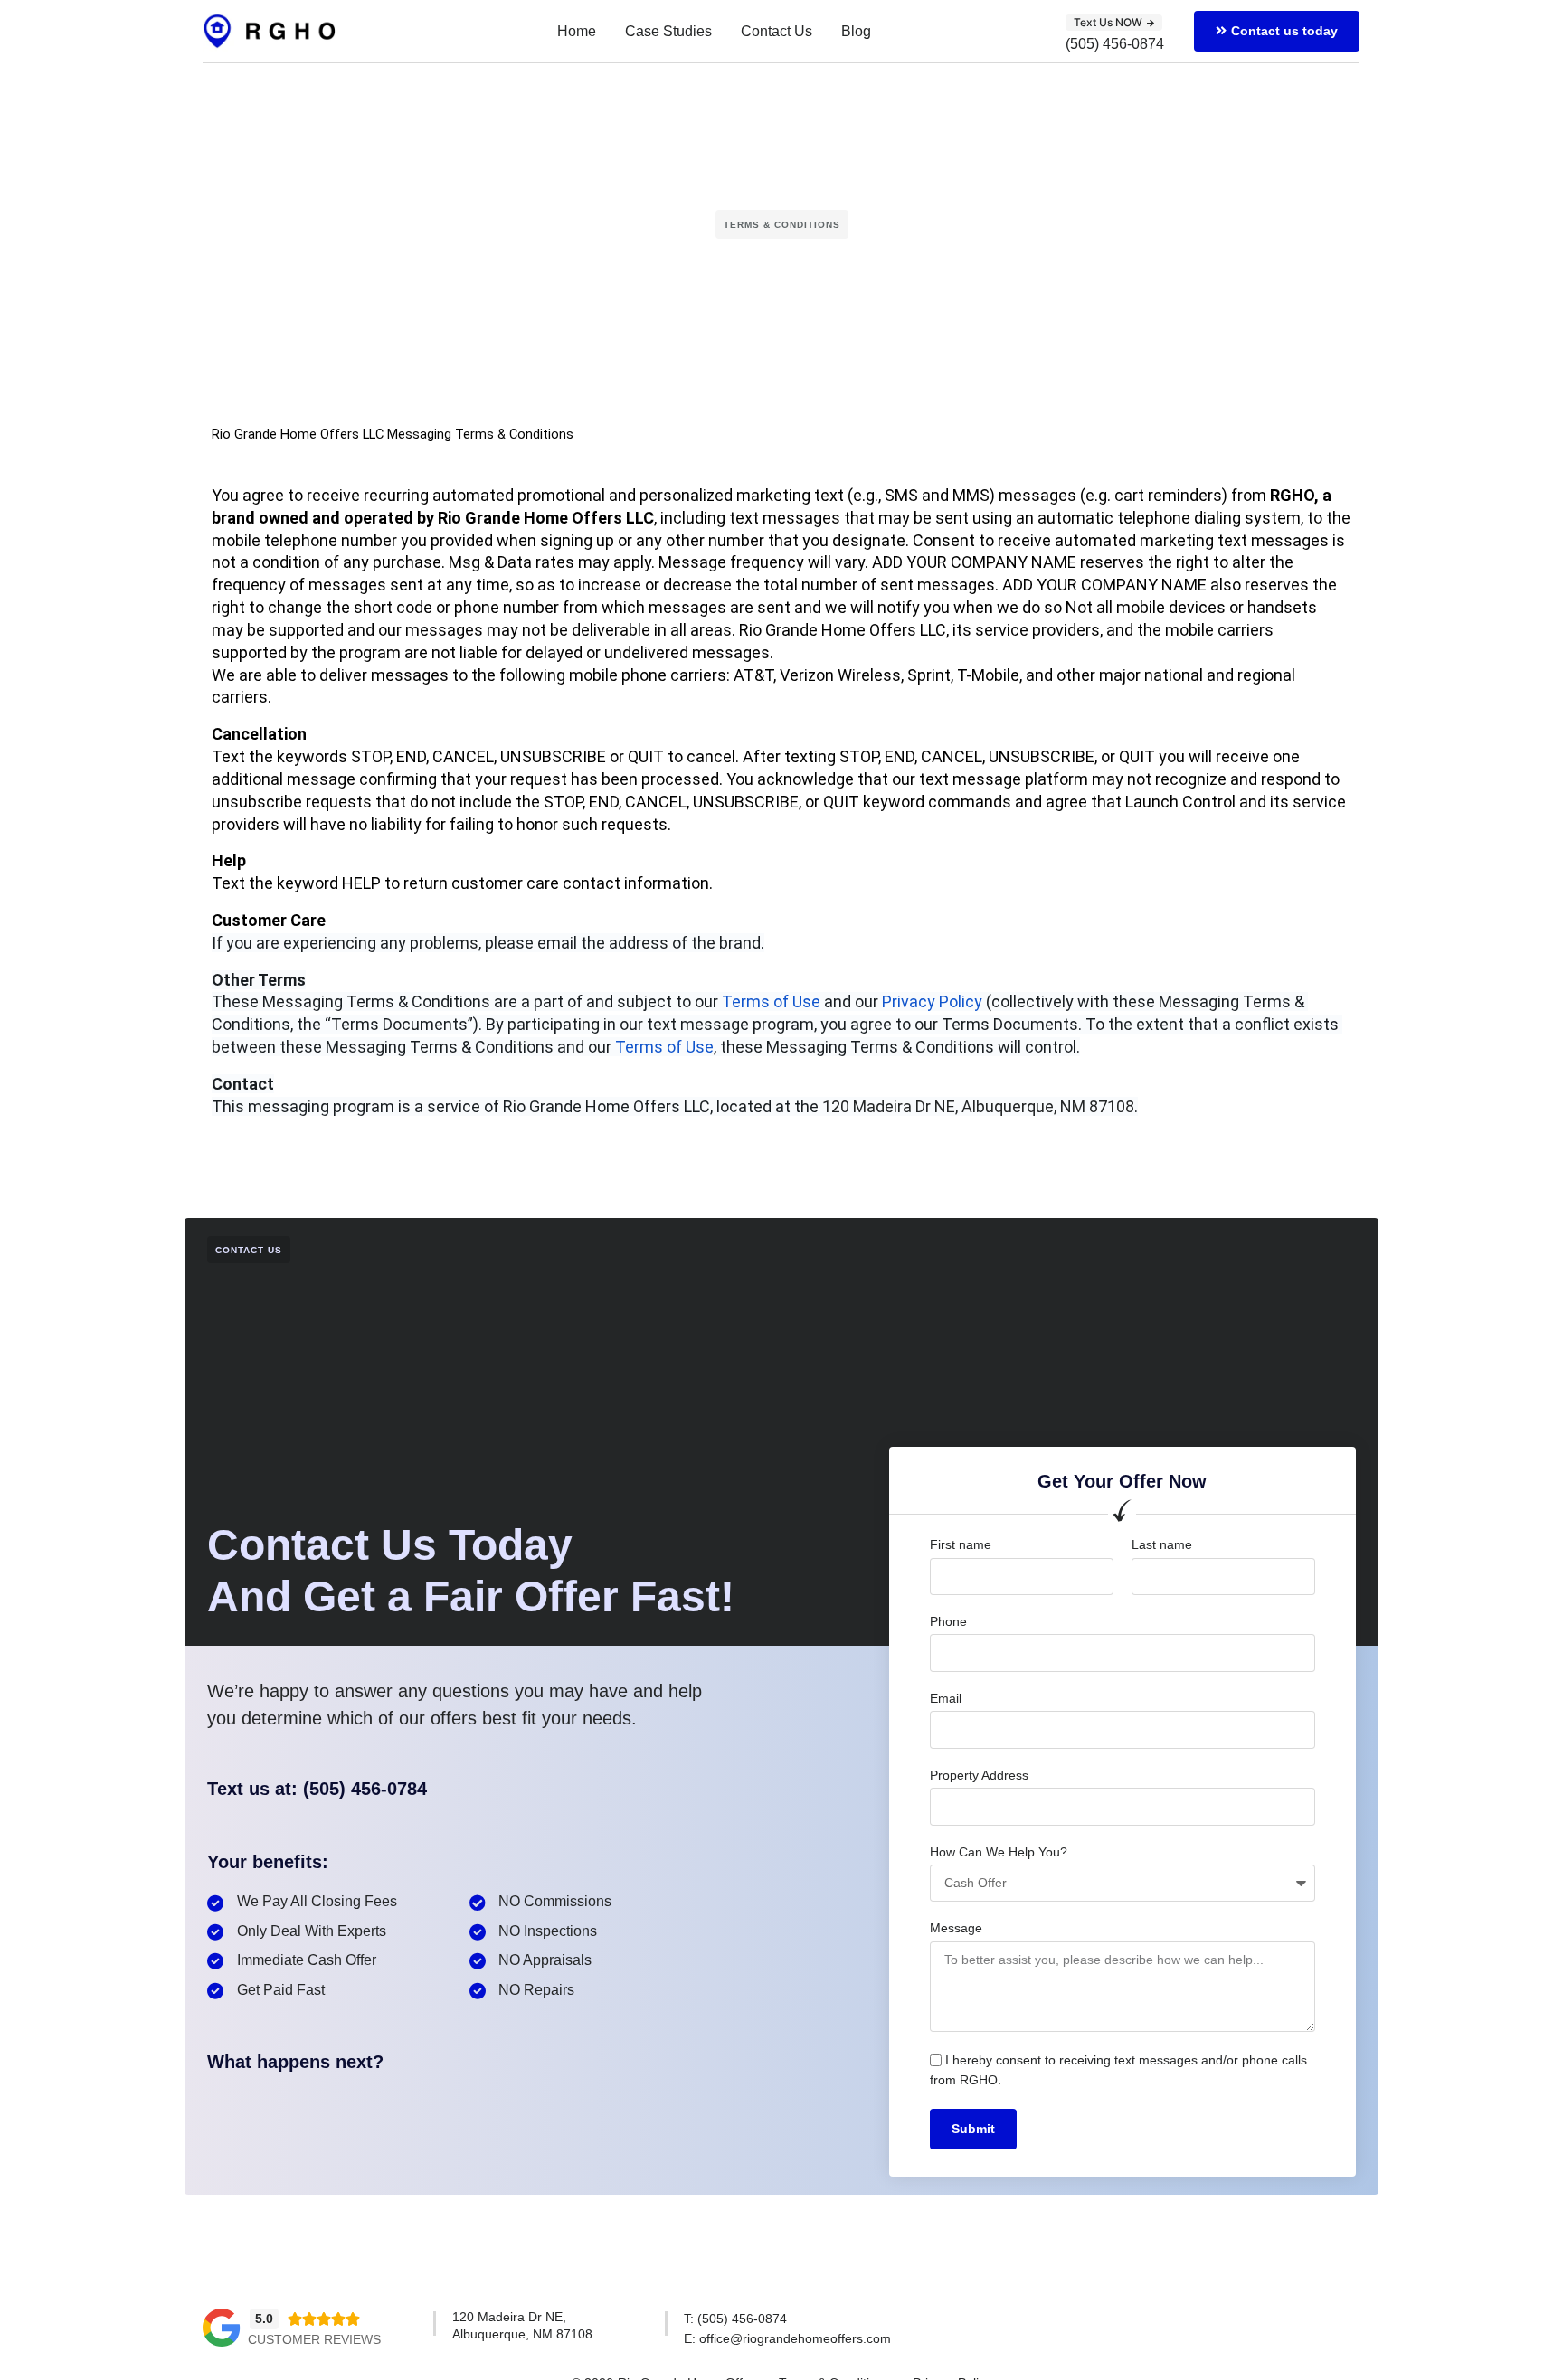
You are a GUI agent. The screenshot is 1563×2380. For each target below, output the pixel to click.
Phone (948, 1621)
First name (961, 1544)
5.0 (264, 2319)
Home (577, 31)
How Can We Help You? (999, 1852)
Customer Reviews (314, 2339)
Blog (856, 31)
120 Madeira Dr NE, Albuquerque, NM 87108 (978, 1106)
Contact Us (777, 31)
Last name (1162, 1544)
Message (956, 1928)
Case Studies (668, 31)
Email (946, 1698)
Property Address (979, 1775)
